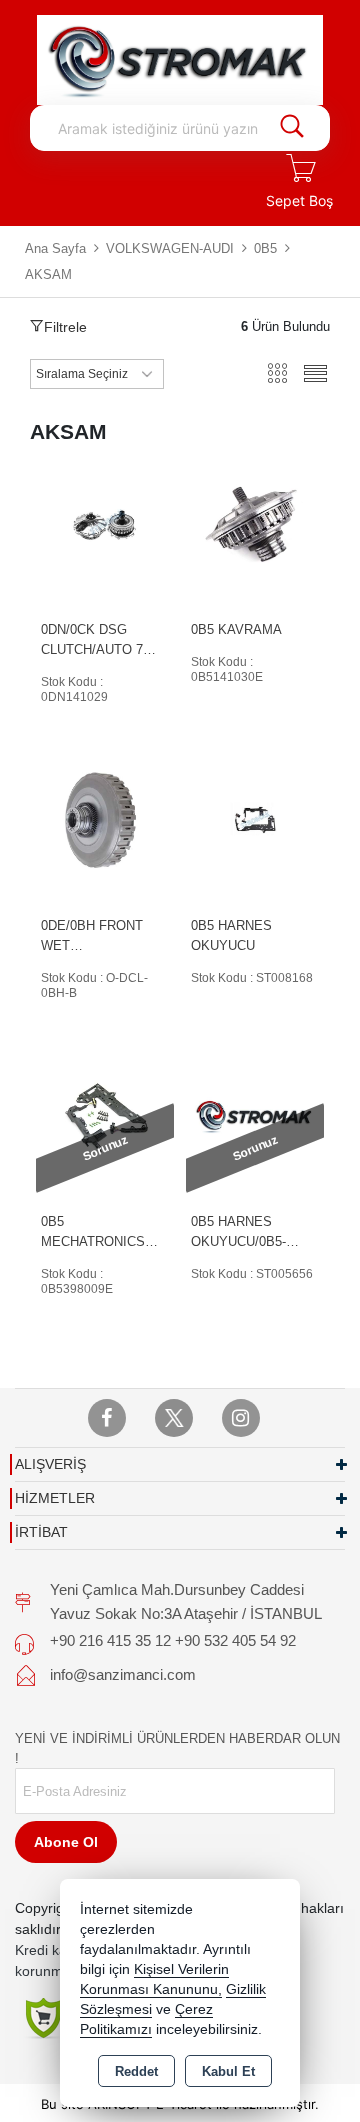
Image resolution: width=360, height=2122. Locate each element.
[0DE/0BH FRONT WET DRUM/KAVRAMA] (105, 818)
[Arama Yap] (292, 128)
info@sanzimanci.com (123, 1674)
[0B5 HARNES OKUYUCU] (255, 818)
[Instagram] (241, 1418)
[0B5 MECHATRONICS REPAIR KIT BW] (105, 1114)
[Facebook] (107, 1418)
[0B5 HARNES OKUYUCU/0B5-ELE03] (255, 1114)
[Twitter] (174, 1418)
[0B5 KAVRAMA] (255, 522)
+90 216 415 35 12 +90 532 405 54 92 (173, 1640)
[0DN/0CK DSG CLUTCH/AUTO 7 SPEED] (105, 522)
